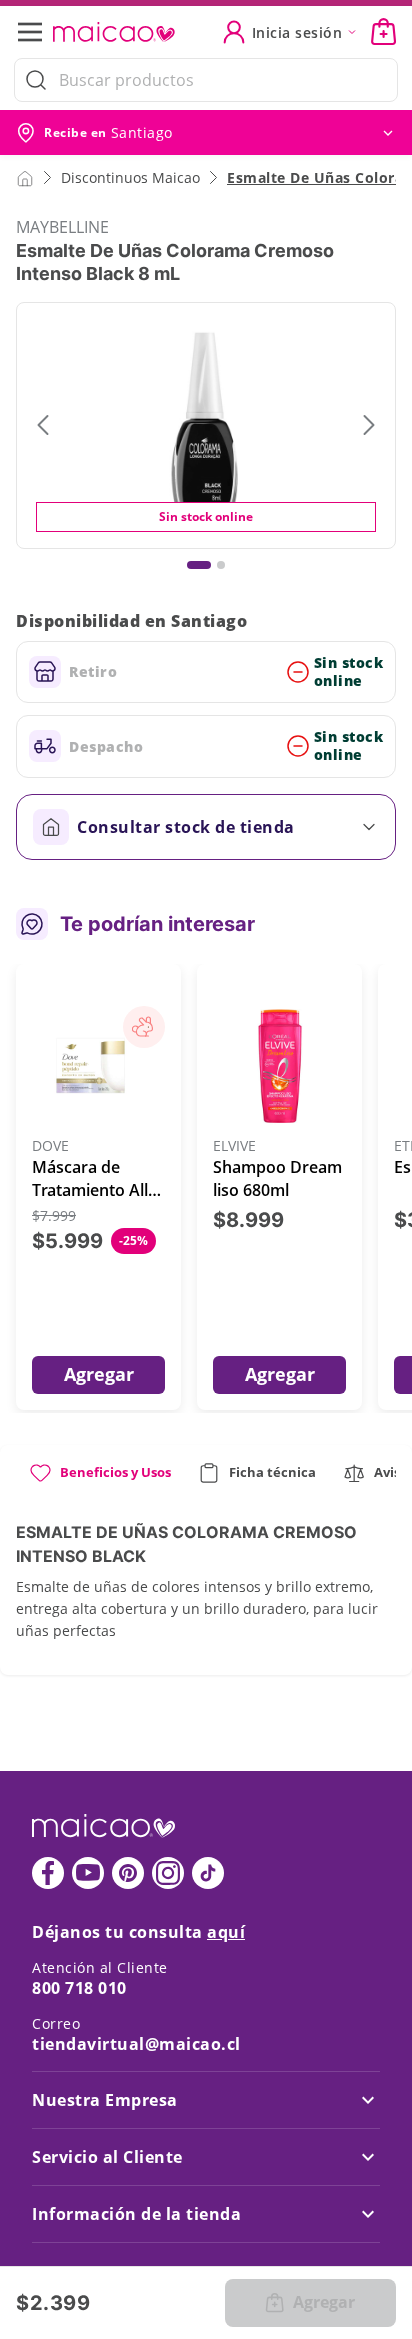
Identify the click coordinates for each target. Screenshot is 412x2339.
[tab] (99, 1480)
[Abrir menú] (36, 32)
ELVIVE (234, 1146)
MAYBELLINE (62, 227)
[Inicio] (25, 177)
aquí (226, 1932)
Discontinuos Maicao (130, 177)
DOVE (50, 1146)
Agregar (99, 1374)
